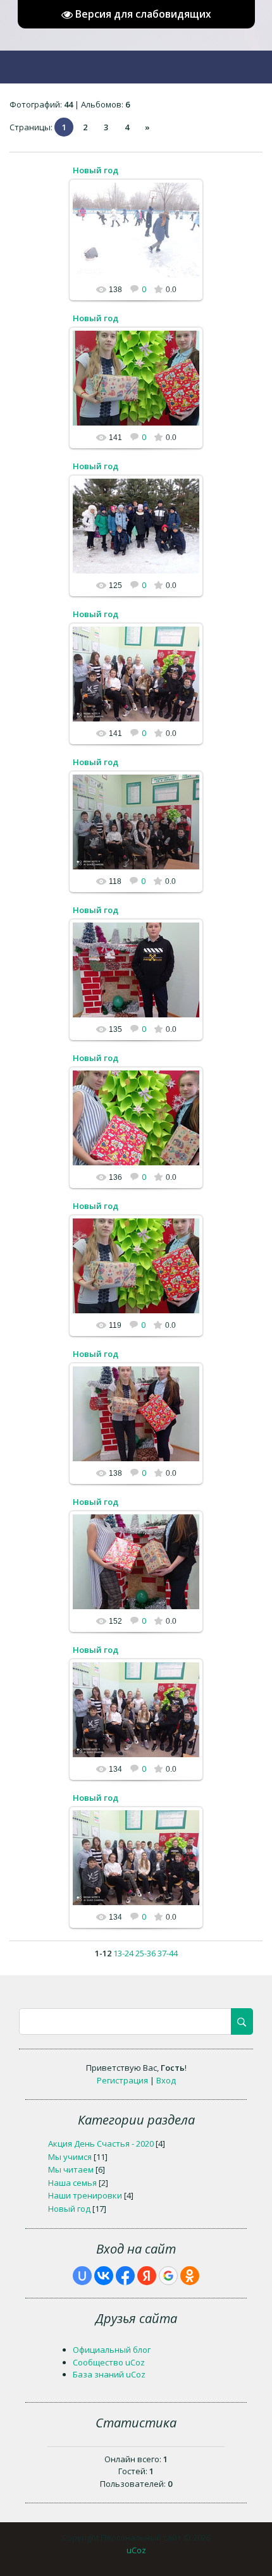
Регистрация (122, 2080)
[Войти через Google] (168, 2276)
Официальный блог (112, 2350)
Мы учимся (70, 2157)
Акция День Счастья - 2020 (101, 2144)
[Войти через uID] (82, 2276)
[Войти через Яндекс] (147, 2276)
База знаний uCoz (109, 2374)
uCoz (136, 2550)
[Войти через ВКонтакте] (104, 2276)
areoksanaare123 (142, 240)
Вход (166, 2080)
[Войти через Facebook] (125, 2276)
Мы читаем (71, 2169)
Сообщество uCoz (109, 2362)
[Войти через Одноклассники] (190, 2276)
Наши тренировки (85, 2195)
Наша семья (72, 2183)
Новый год (96, 170)
